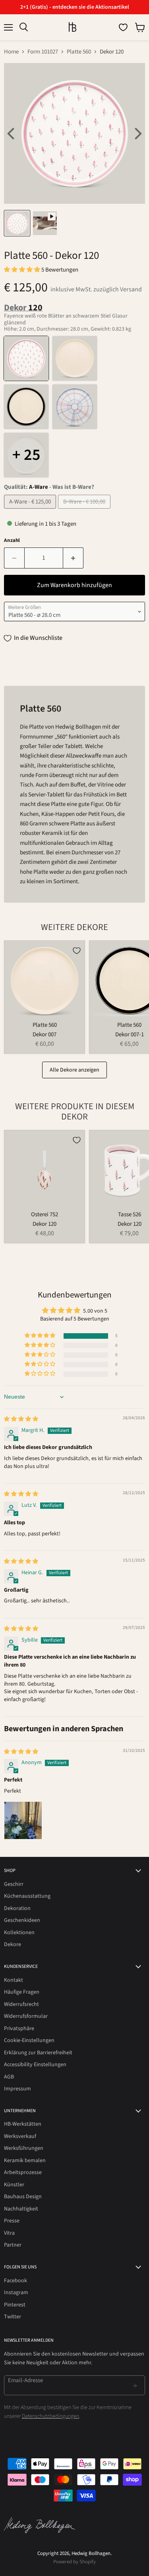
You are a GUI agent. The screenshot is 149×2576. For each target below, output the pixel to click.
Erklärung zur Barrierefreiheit (38, 2053)
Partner (13, 2245)
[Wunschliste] (123, 27)
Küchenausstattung (27, 1896)
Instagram (16, 2293)
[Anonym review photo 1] (23, 1820)
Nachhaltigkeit (21, 2209)
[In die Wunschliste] (77, 951)
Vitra (9, 2233)
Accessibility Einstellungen (35, 2065)
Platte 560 (79, 52)
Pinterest (15, 2305)
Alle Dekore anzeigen (74, 1070)
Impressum (17, 2089)
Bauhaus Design (23, 2197)
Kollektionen (19, 1933)
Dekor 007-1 (130, 1034)
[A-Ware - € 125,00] (31, 511)
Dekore (13, 1944)
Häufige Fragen (22, 1992)
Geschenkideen (22, 1920)
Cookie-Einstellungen (29, 2040)
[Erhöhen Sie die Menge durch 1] (73, 558)
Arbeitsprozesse (23, 2172)
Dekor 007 (45, 1034)
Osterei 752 (45, 1214)
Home (11, 52)
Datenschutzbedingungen (50, 2416)
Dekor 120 (45, 1224)
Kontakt (14, 1980)
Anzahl (12, 541)
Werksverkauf (20, 2136)
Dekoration (17, 1908)
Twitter (13, 2317)
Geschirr (14, 1884)
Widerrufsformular (26, 2016)
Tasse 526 (130, 1214)
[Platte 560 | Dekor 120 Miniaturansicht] (17, 223)
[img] (21, 1419)
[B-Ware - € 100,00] (85, 511)
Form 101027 (43, 52)
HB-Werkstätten (23, 2124)
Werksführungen (24, 2148)
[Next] (137, 134)
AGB (9, 2077)
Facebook (15, 2281)
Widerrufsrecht (21, 2004)
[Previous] (12, 134)
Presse (12, 2221)
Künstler (14, 2185)
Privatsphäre (19, 2029)
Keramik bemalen (25, 2161)
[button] (23, 270)
